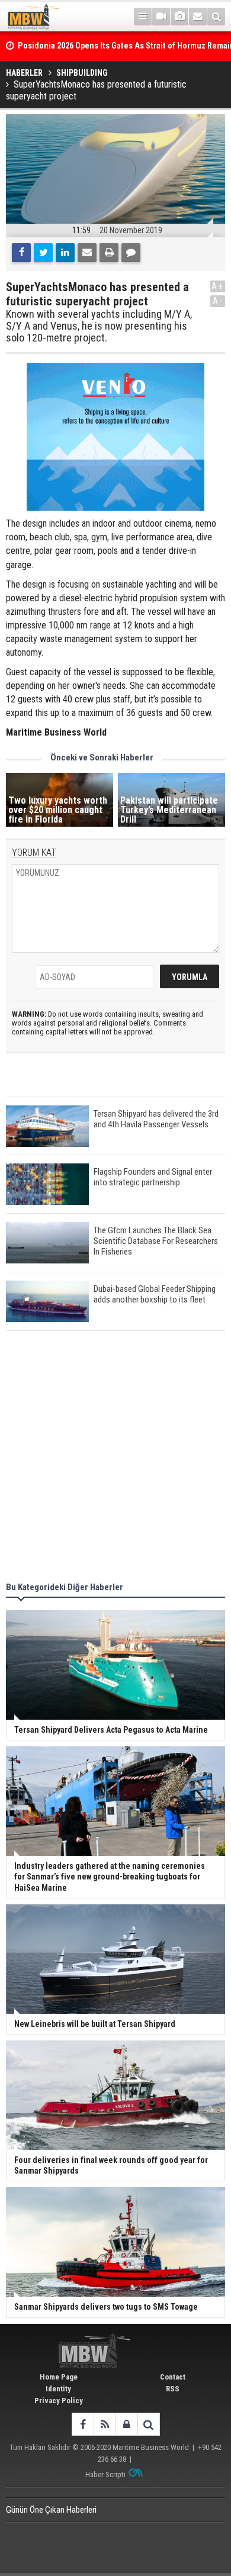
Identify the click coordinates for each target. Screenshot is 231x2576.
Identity (58, 2389)
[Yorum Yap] (131, 253)
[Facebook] (21, 253)
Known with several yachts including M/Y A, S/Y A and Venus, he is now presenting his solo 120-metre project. (99, 326)
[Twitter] (43, 253)
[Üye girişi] (126, 2424)
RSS (173, 2389)
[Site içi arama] (216, 17)
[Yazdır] (109, 253)
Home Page (59, 2377)
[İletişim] (198, 17)
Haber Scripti (105, 2475)
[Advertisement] (115, 1458)
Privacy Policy (59, 2401)
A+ (218, 286)
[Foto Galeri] (179, 17)
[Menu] (143, 17)
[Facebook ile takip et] (83, 2424)
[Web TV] (161, 17)
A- (218, 301)
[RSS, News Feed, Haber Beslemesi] (105, 2424)
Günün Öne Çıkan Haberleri (51, 2510)
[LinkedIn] (65, 253)
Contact (173, 2377)
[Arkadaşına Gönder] (87, 253)
